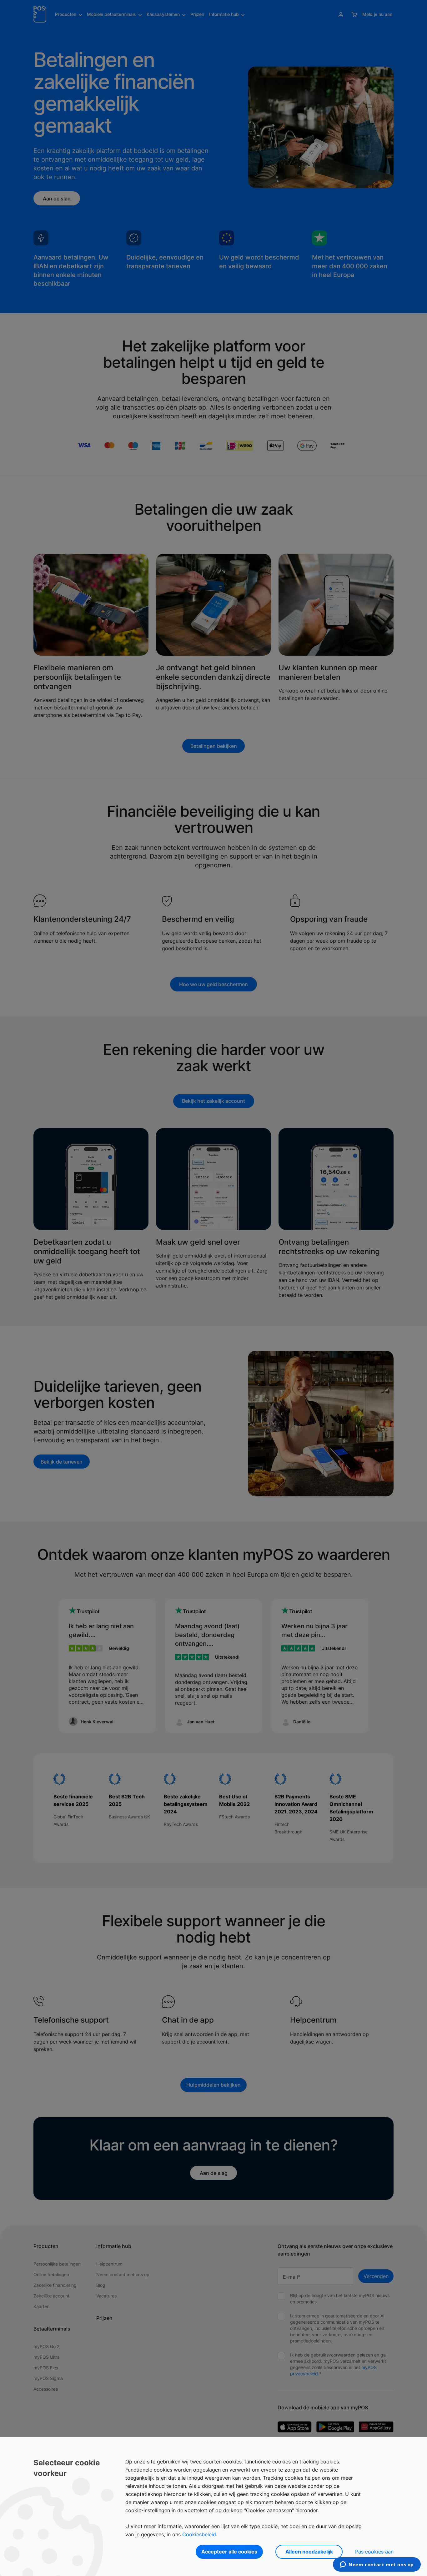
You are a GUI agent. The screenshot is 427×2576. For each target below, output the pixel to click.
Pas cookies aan (374, 2552)
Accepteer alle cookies (229, 2552)
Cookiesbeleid (199, 2534)
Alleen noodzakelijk (309, 2552)
